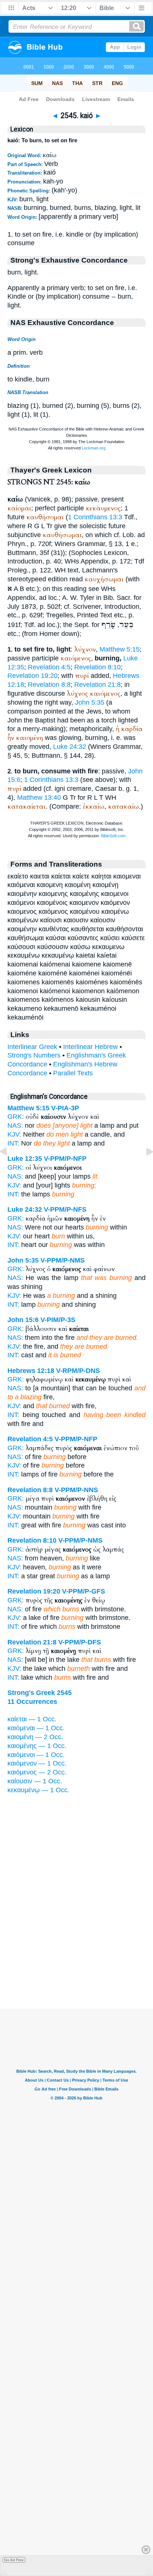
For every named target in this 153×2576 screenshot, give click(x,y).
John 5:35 (90, 702)
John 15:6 (23, 1320)
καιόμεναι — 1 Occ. (36, 1728)
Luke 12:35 (25, 1159)
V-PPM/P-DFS (80, 1642)
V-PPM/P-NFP (65, 1159)
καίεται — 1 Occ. (32, 1719)
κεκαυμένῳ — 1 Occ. (38, 1790)
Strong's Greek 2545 (40, 1693)
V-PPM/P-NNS (76, 1490)
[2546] (144, 1168)
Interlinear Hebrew (90, 1047)
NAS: (15, 1125)
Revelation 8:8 (49, 685)
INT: (13, 1194)
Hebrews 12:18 (31, 1371)
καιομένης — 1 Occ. (37, 1746)
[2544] (9, 1168)
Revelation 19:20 (32, 676)
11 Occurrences (32, 1702)
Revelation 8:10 (97, 667)
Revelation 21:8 (97, 685)
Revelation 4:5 (49, 667)
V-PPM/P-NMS (63, 1260)
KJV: (14, 1185)
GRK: (16, 1117)
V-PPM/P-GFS (84, 1591)
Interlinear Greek (32, 1047)
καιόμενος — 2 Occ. (37, 1772)
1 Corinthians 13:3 (95, 517)
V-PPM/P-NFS (65, 1209)
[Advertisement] (76, 1963)
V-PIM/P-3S (58, 1320)
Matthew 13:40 (39, 798)
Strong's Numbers (34, 1055)
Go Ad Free (14, 2560)
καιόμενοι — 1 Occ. (36, 1755)
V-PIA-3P (65, 1108)
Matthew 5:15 (120, 649)
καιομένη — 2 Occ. (35, 1737)
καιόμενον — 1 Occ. (37, 1763)
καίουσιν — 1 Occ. (35, 1781)
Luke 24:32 (70, 747)
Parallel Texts (73, 1073)
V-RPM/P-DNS (78, 1371)
